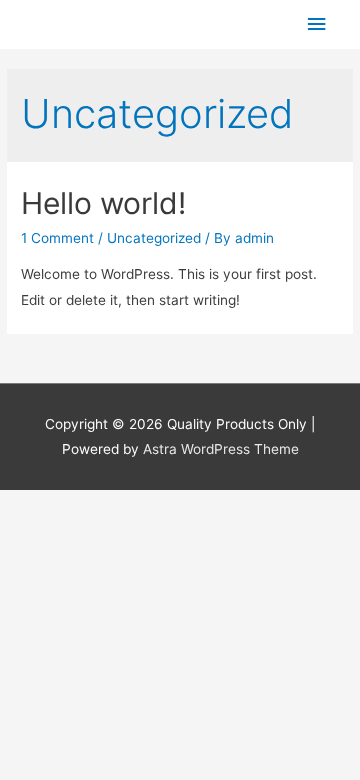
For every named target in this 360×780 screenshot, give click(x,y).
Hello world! (103, 203)
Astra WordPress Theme (221, 449)
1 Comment (57, 238)
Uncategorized (154, 238)
